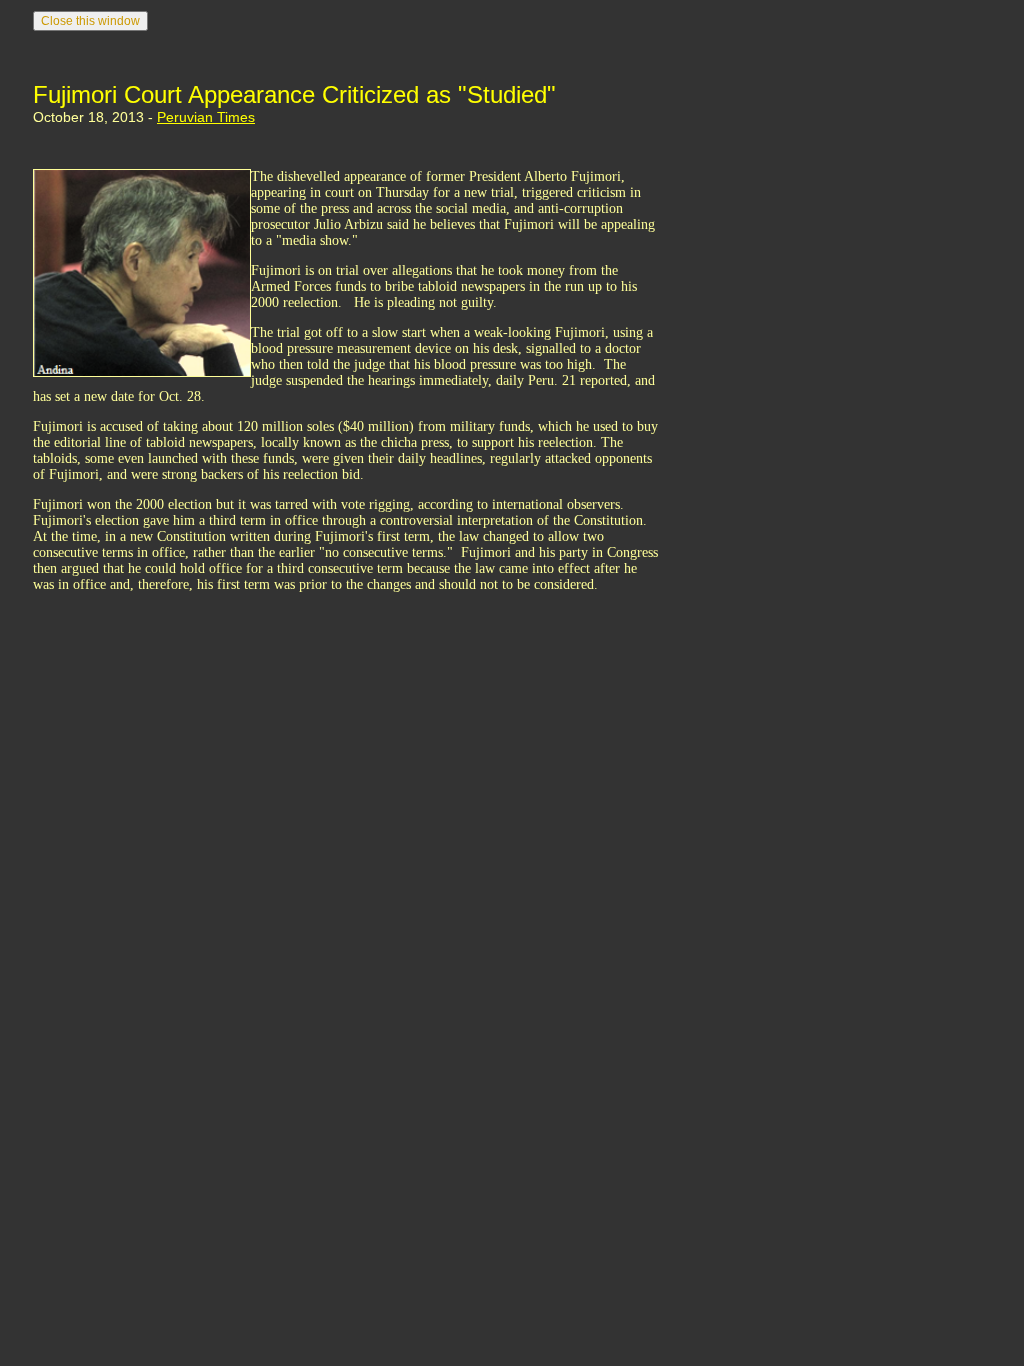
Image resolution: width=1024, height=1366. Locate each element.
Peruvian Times (206, 117)
